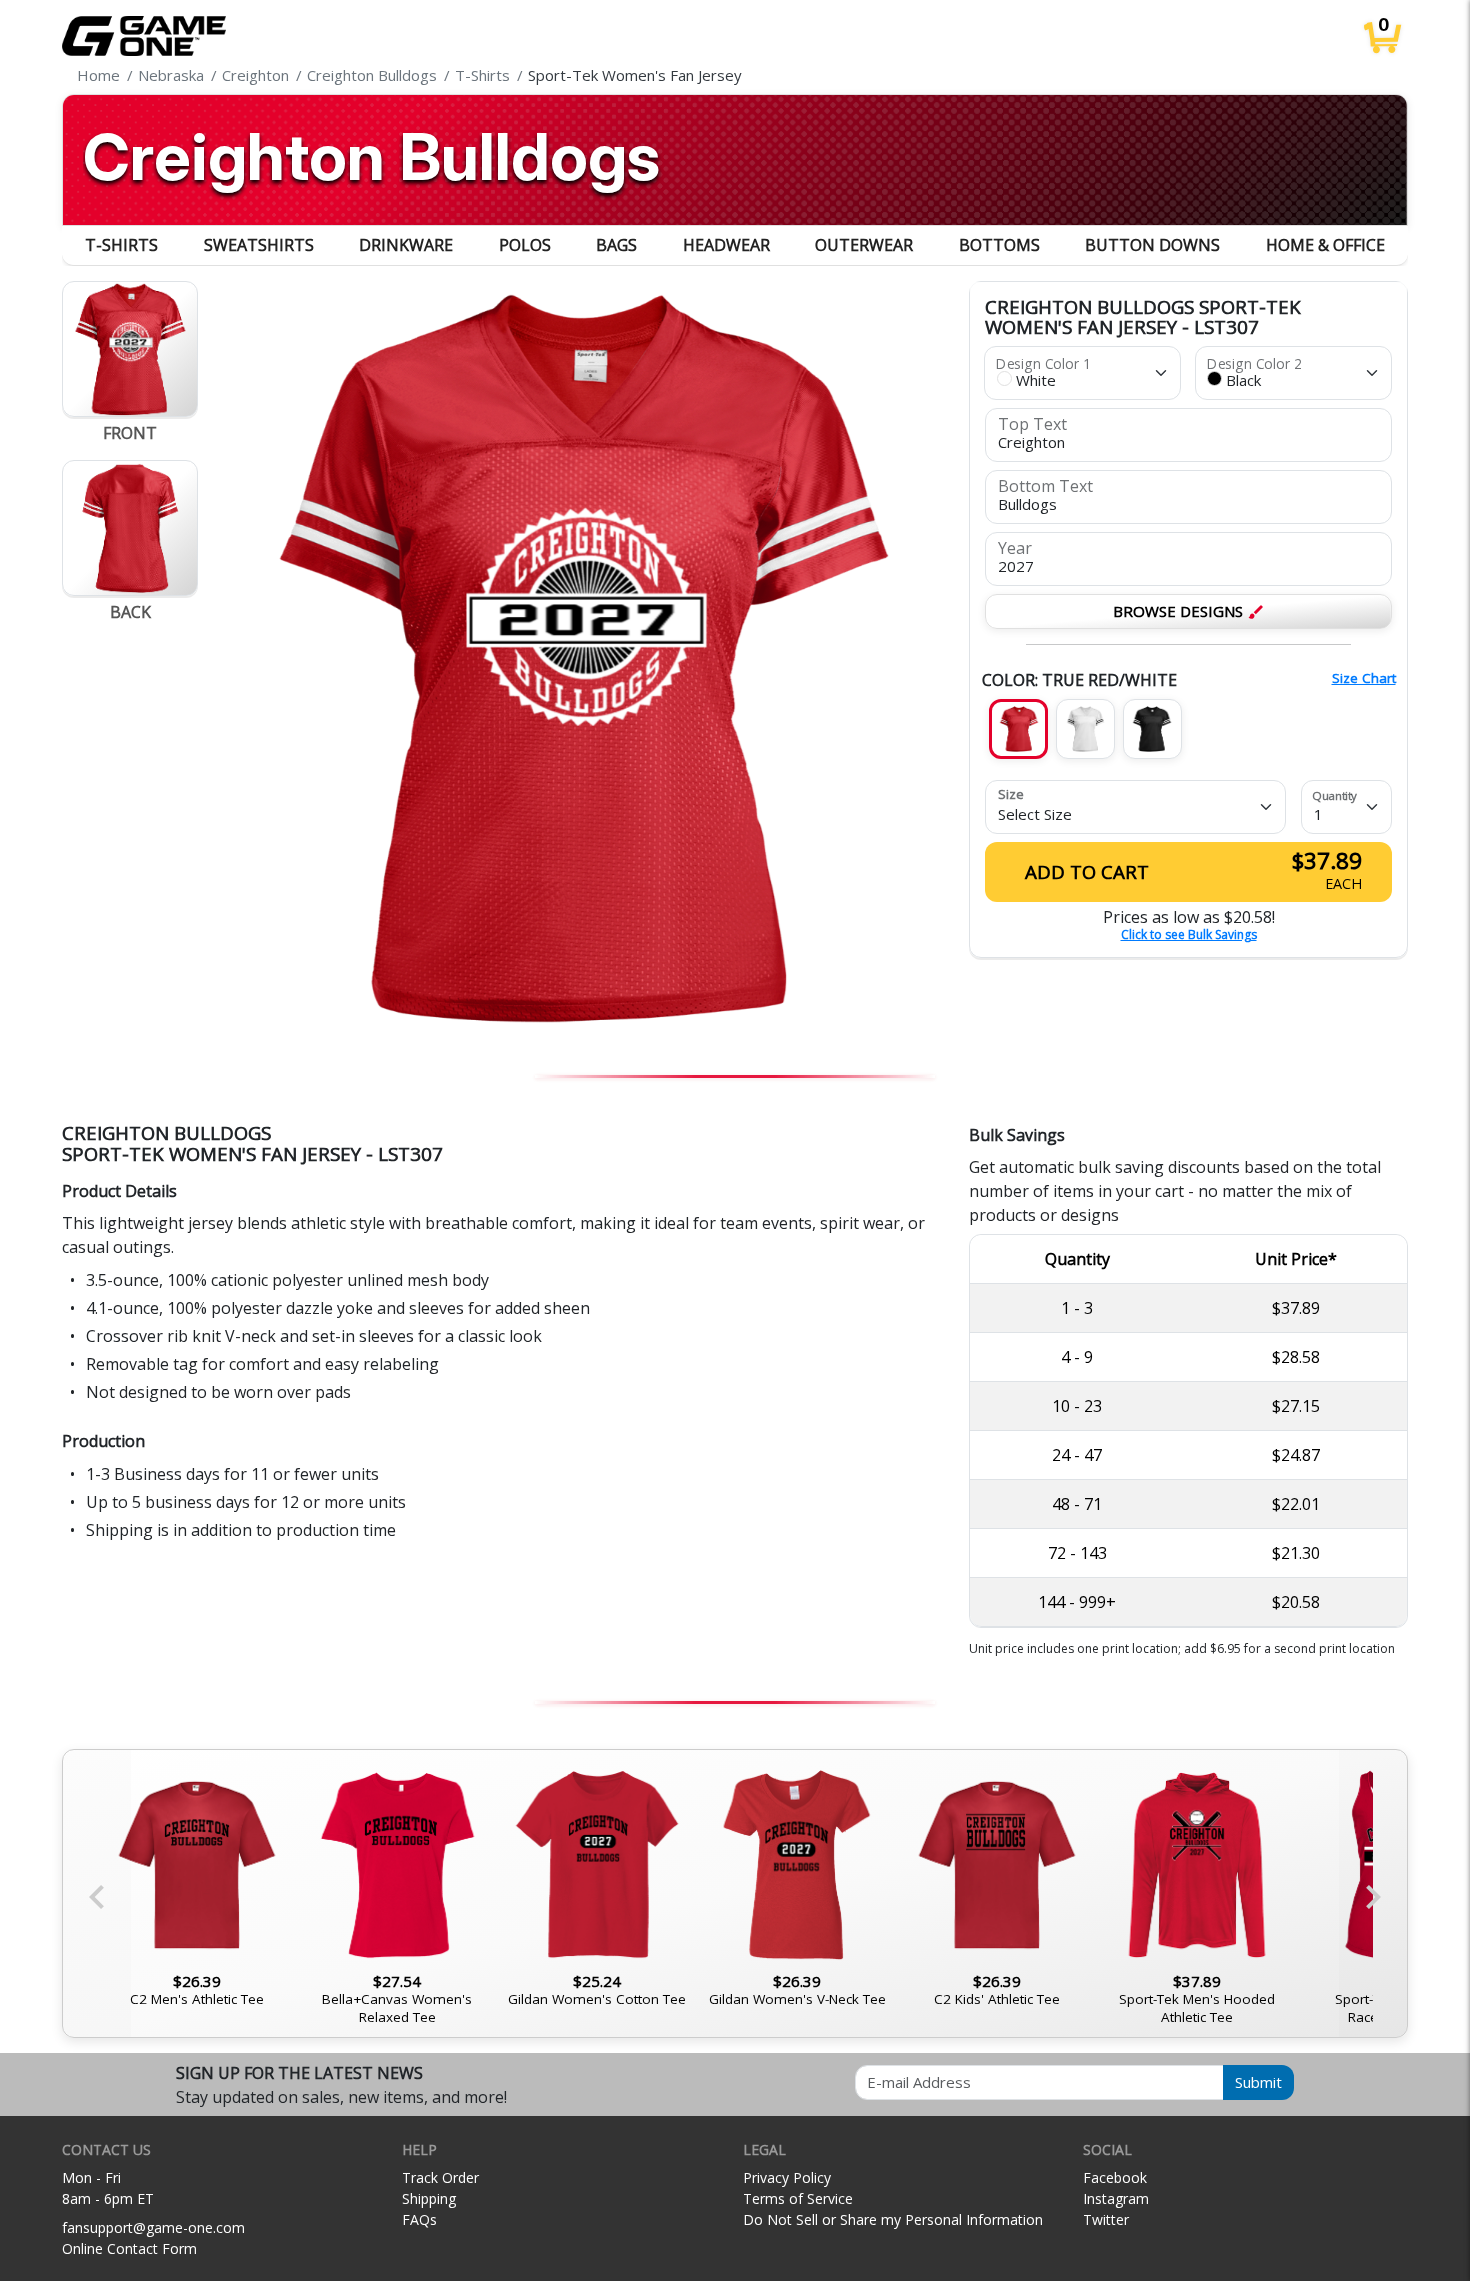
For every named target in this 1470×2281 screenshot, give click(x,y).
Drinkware (406, 245)
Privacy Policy (787, 2177)
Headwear (726, 245)
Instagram (1116, 2198)
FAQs (419, 2219)
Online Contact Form (129, 2248)
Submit (1258, 2082)
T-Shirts (121, 245)
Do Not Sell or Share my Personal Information (893, 2219)
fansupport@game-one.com (153, 2227)
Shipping (429, 2198)
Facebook (1115, 2177)
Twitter (1106, 2219)
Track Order (440, 2177)
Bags (616, 245)
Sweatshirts (259, 245)
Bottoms (999, 245)
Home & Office (1325, 245)
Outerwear (864, 245)
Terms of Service (798, 2198)
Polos (525, 245)
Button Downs (1152, 245)
